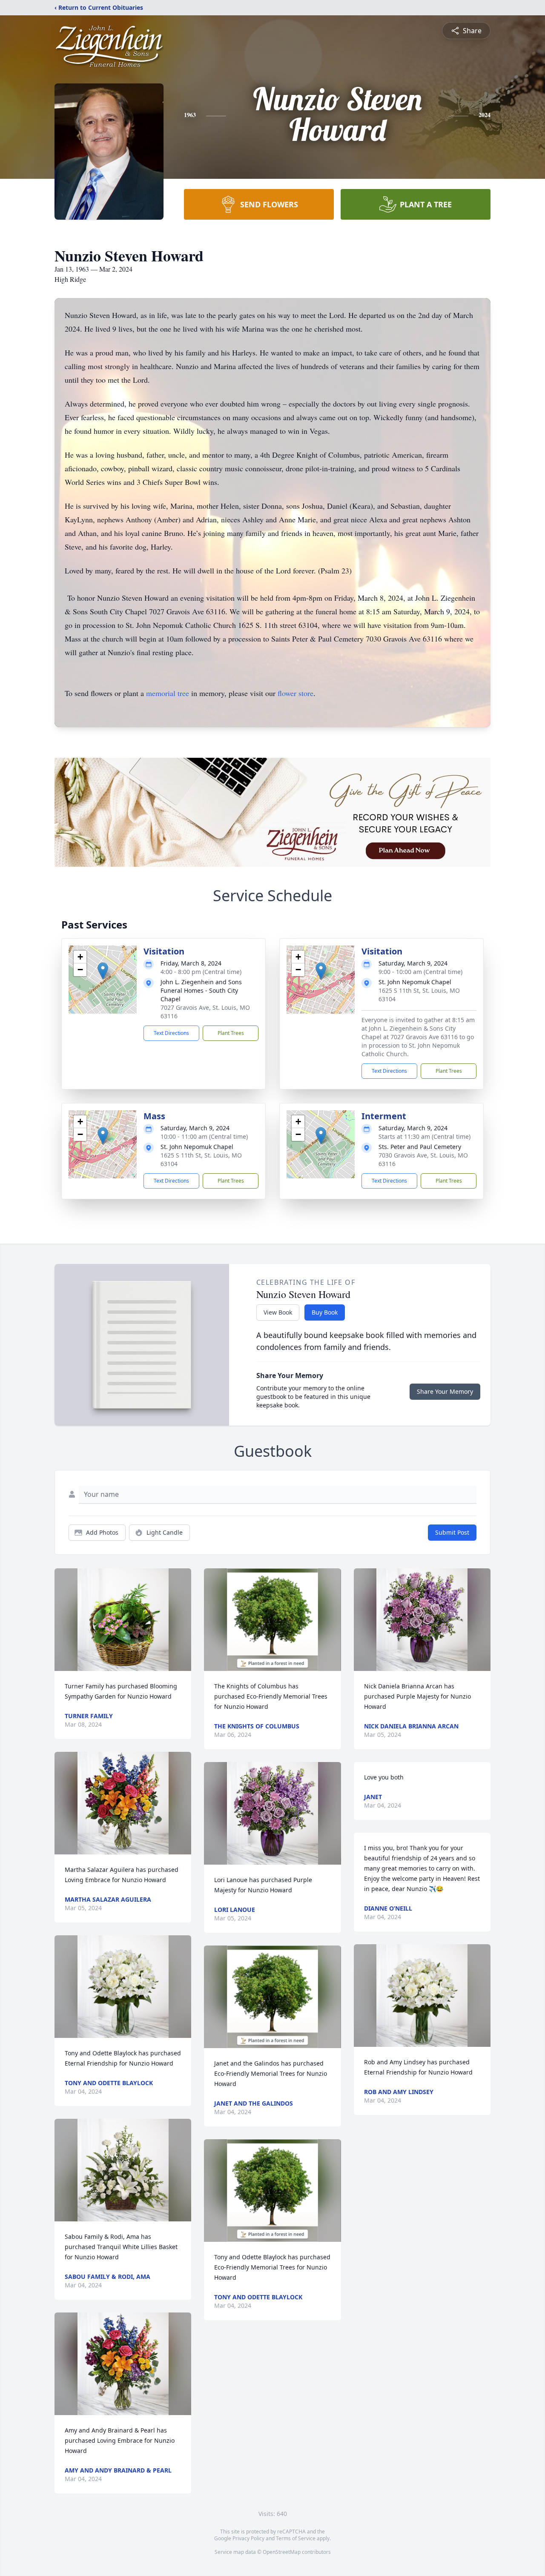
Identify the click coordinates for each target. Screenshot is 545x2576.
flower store (295, 693)
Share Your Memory (445, 1391)
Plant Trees (231, 1033)
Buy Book (325, 1312)
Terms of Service (296, 2538)
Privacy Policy (248, 2538)
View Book (278, 1312)
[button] (103, 971)
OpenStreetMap (282, 2552)
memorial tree (168, 693)
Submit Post (452, 1532)
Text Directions (171, 1033)
